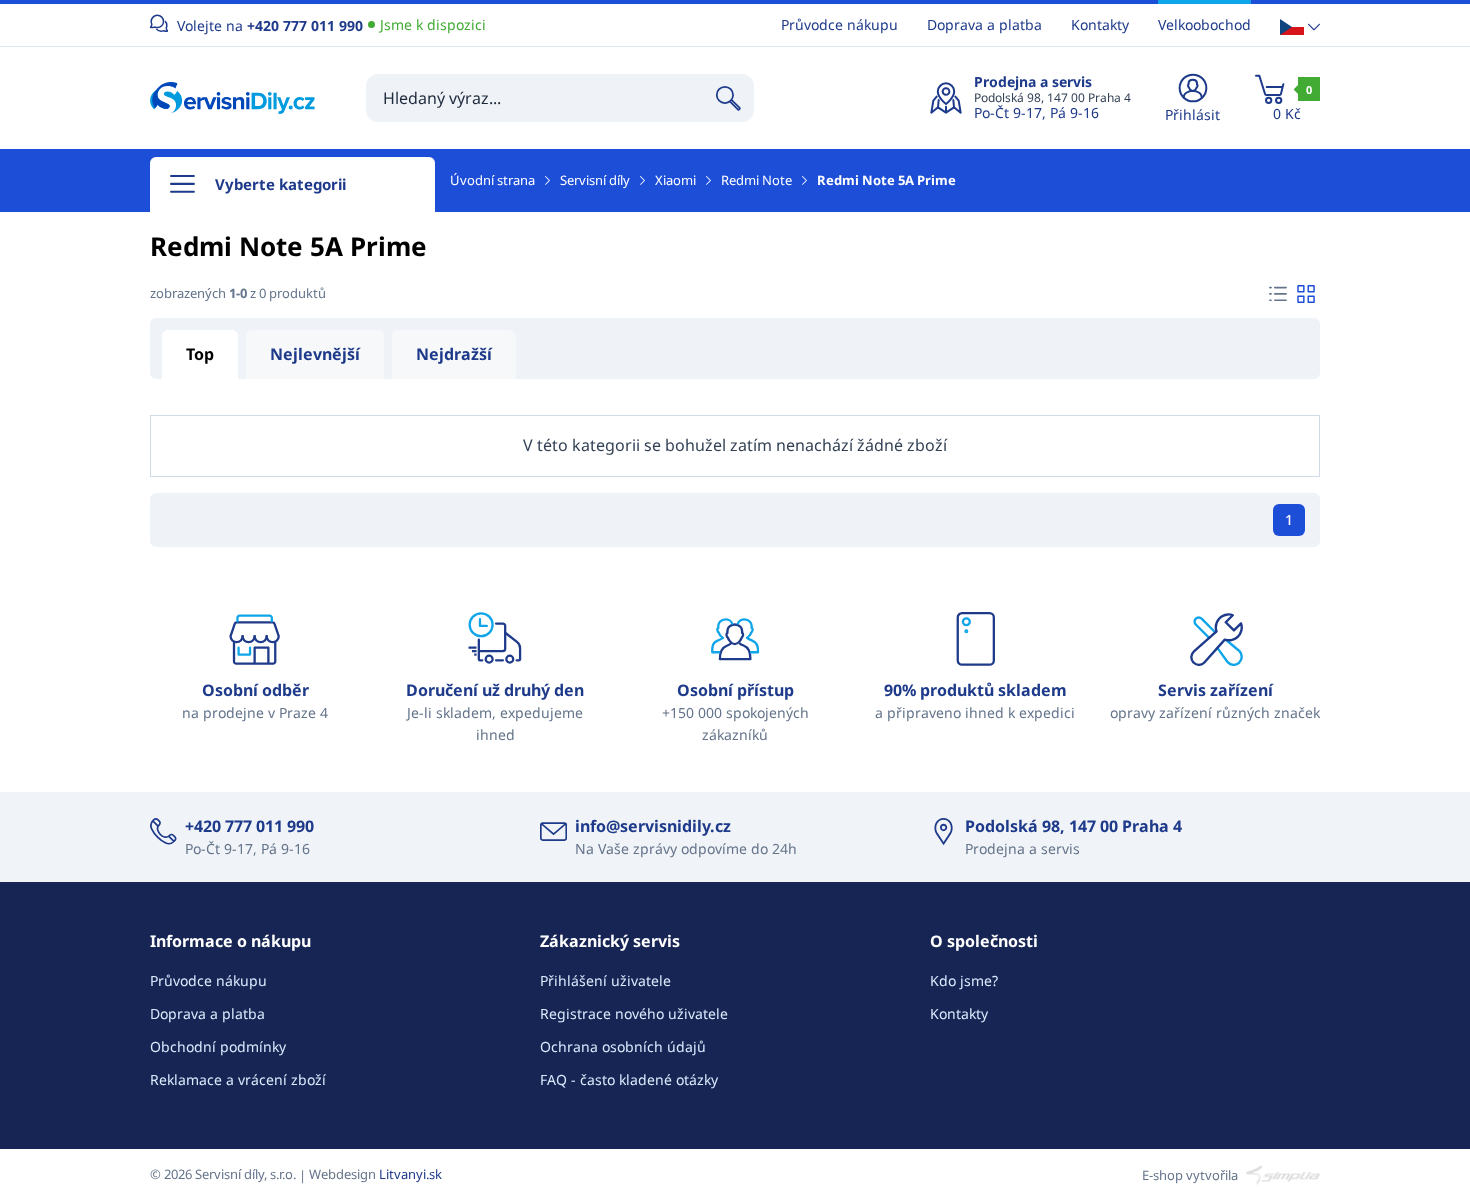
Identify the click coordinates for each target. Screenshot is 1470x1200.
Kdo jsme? (964, 980)
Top (200, 354)
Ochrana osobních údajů (623, 1046)
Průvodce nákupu (839, 24)
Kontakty (1100, 24)
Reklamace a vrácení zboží (238, 1079)
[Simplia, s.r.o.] (1280, 1174)
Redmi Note (756, 180)
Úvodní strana (492, 180)
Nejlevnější (315, 354)
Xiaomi (675, 180)
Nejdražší (454, 354)
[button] (1300, 25)
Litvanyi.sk (410, 1174)
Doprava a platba (984, 24)
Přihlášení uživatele (605, 980)
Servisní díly (595, 180)
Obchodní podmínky (218, 1046)
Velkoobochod (1204, 24)
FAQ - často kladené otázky (629, 1079)
